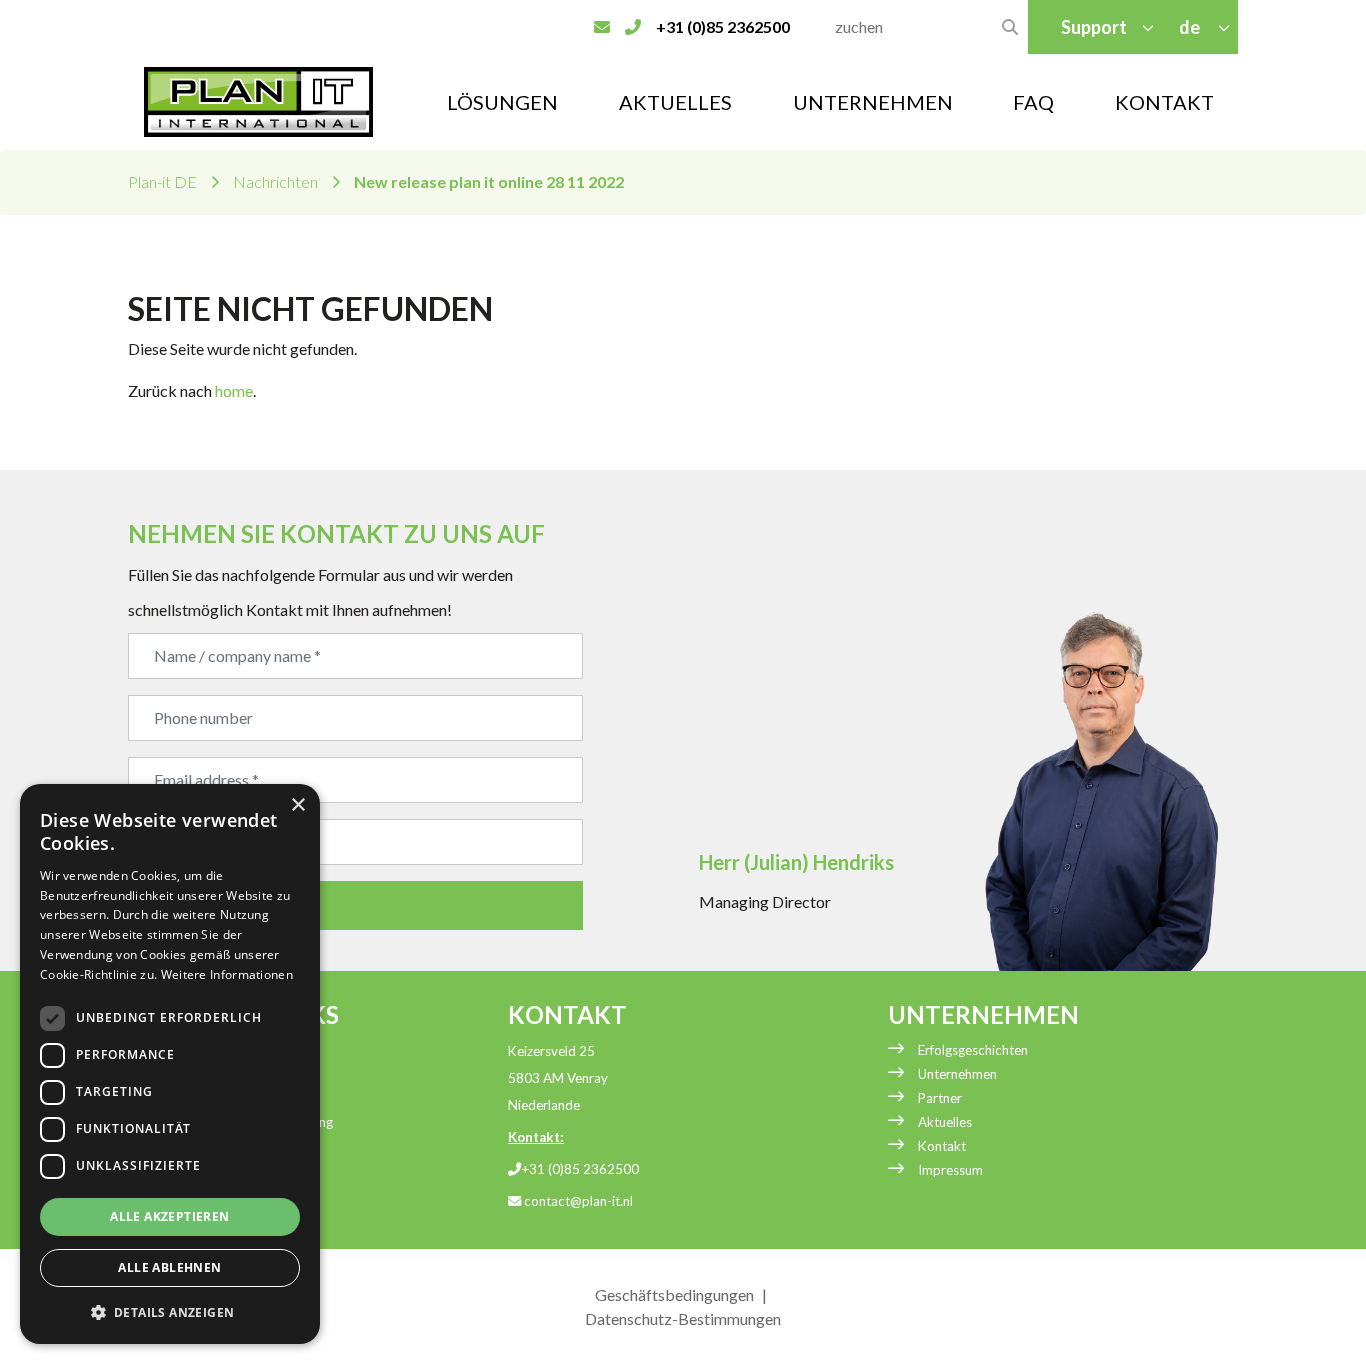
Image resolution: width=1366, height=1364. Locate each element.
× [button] (297, 805)
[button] (170, 1312)
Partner (940, 1098)
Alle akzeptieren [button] (169, 1216)
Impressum (950, 1170)
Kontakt (1164, 102)
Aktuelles (675, 102)
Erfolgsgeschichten (973, 1050)
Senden (187, 905)
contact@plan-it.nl (577, 1201)
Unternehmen (957, 1074)
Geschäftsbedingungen (674, 1294)
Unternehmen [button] (873, 102)
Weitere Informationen (227, 974)
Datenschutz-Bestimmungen (683, 1318)
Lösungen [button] (502, 102)
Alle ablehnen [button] (169, 1267)
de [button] (1191, 27)
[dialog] (170, 1064)
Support (1094, 27)
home (234, 390)
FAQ (1033, 102)
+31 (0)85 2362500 (580, 1169)
